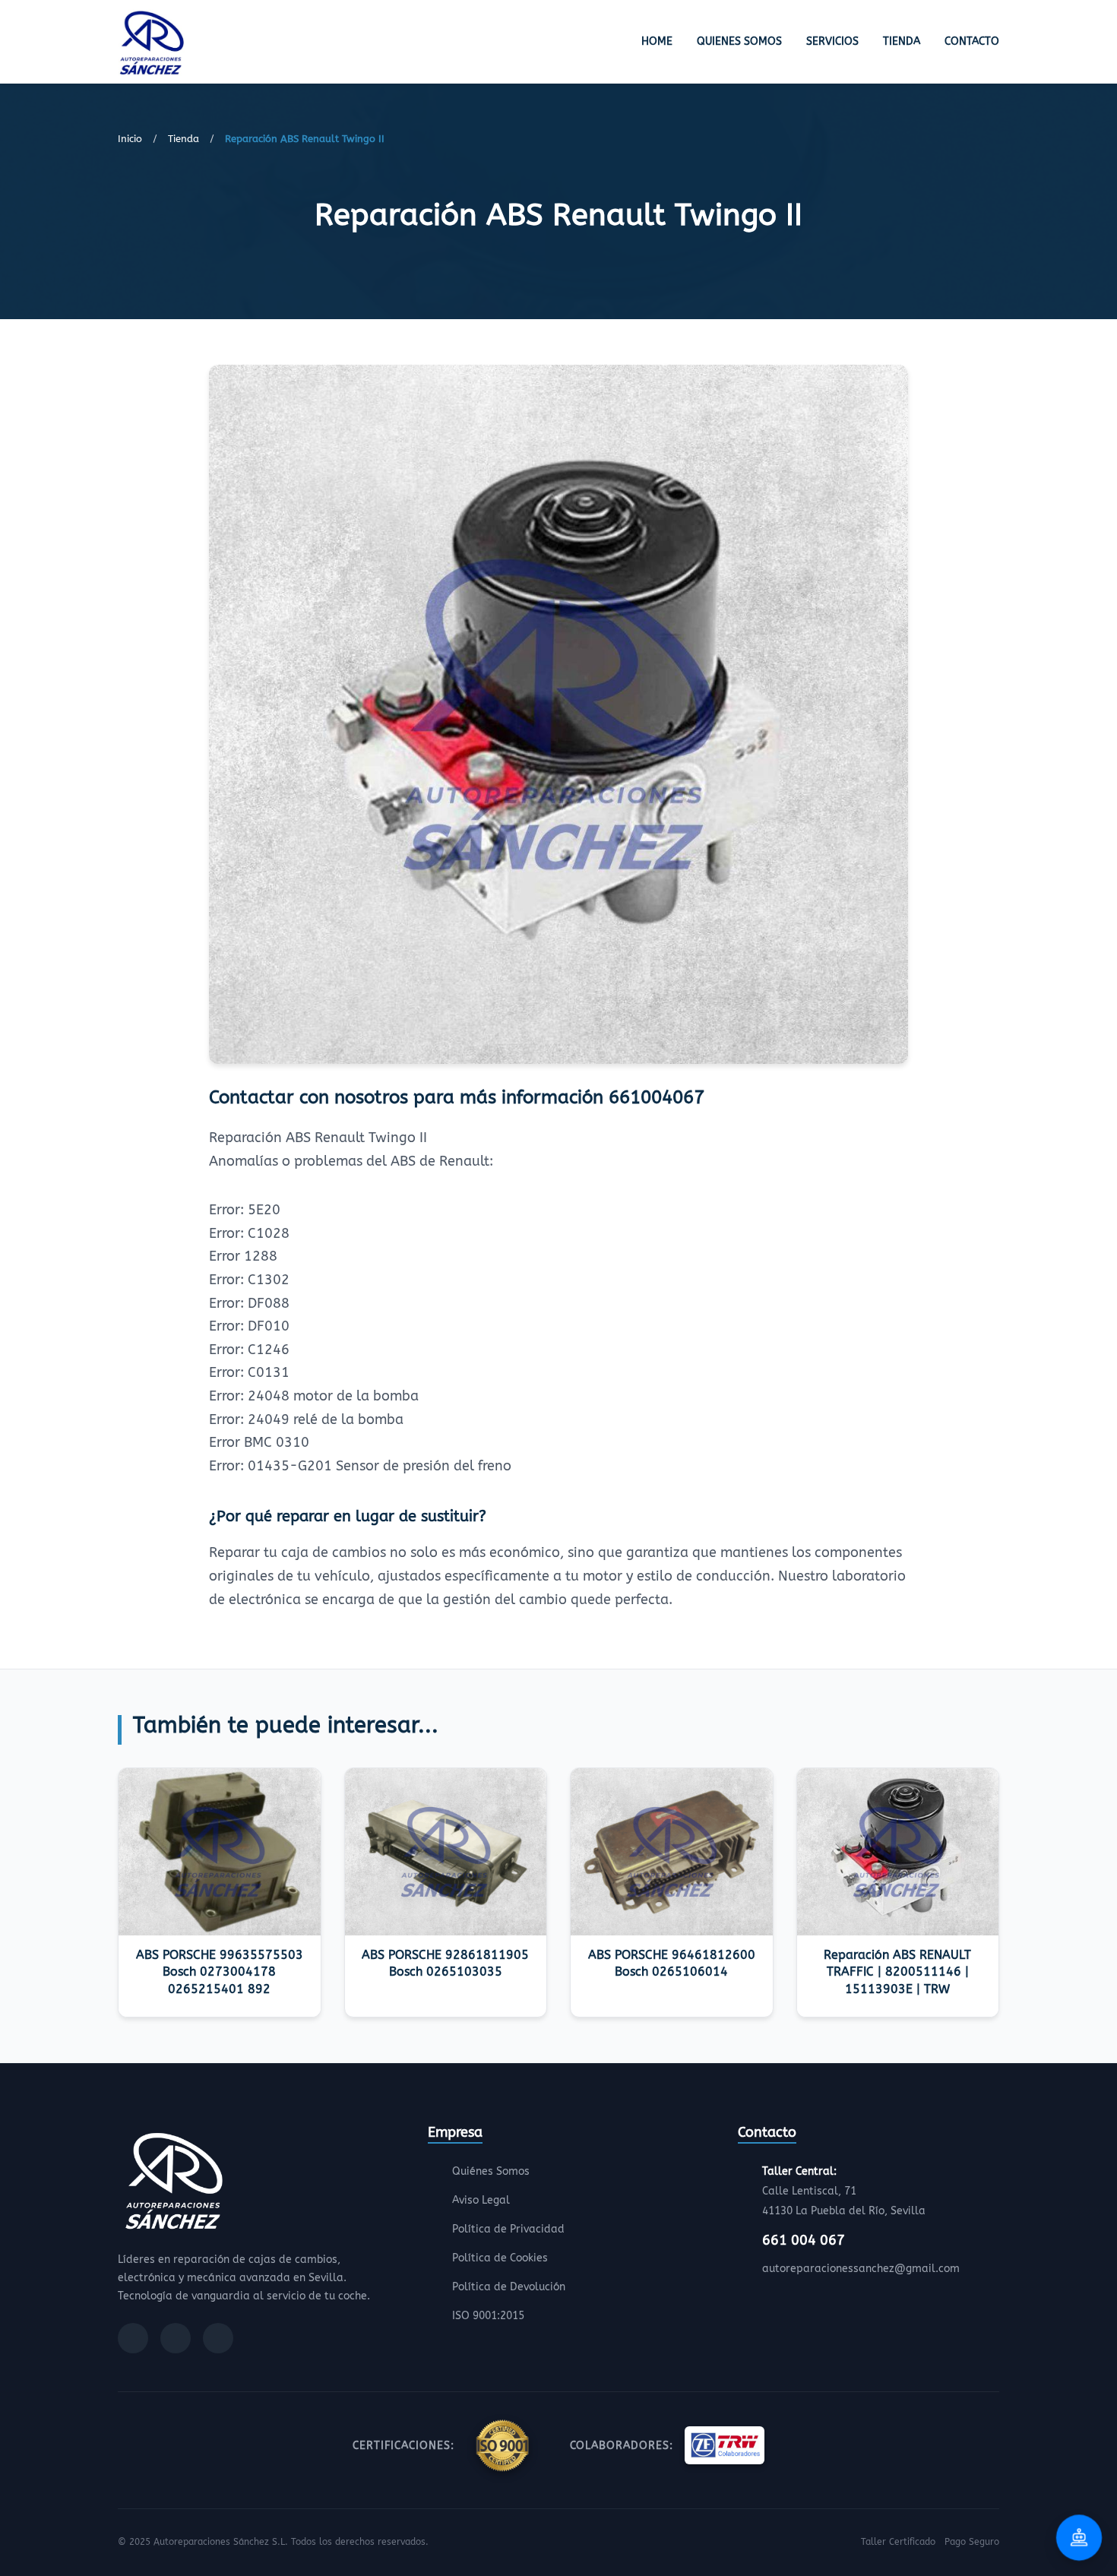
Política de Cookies (500, 2258)
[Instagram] (176, 2338)
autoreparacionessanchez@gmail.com (861, 2269)
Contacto (972, 41)
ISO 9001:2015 (488, 2316)
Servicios (832, 41)
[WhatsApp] (218, 2338)
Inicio (130, 139)
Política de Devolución (509, 2287)
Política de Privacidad (508, 2229)
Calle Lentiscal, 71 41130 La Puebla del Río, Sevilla (844, 2191)
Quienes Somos (739, 41)
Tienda (902, 41)
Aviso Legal (481, 2200)
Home (657, 41)
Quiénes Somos (491, 2171)
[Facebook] (133, 2338)
